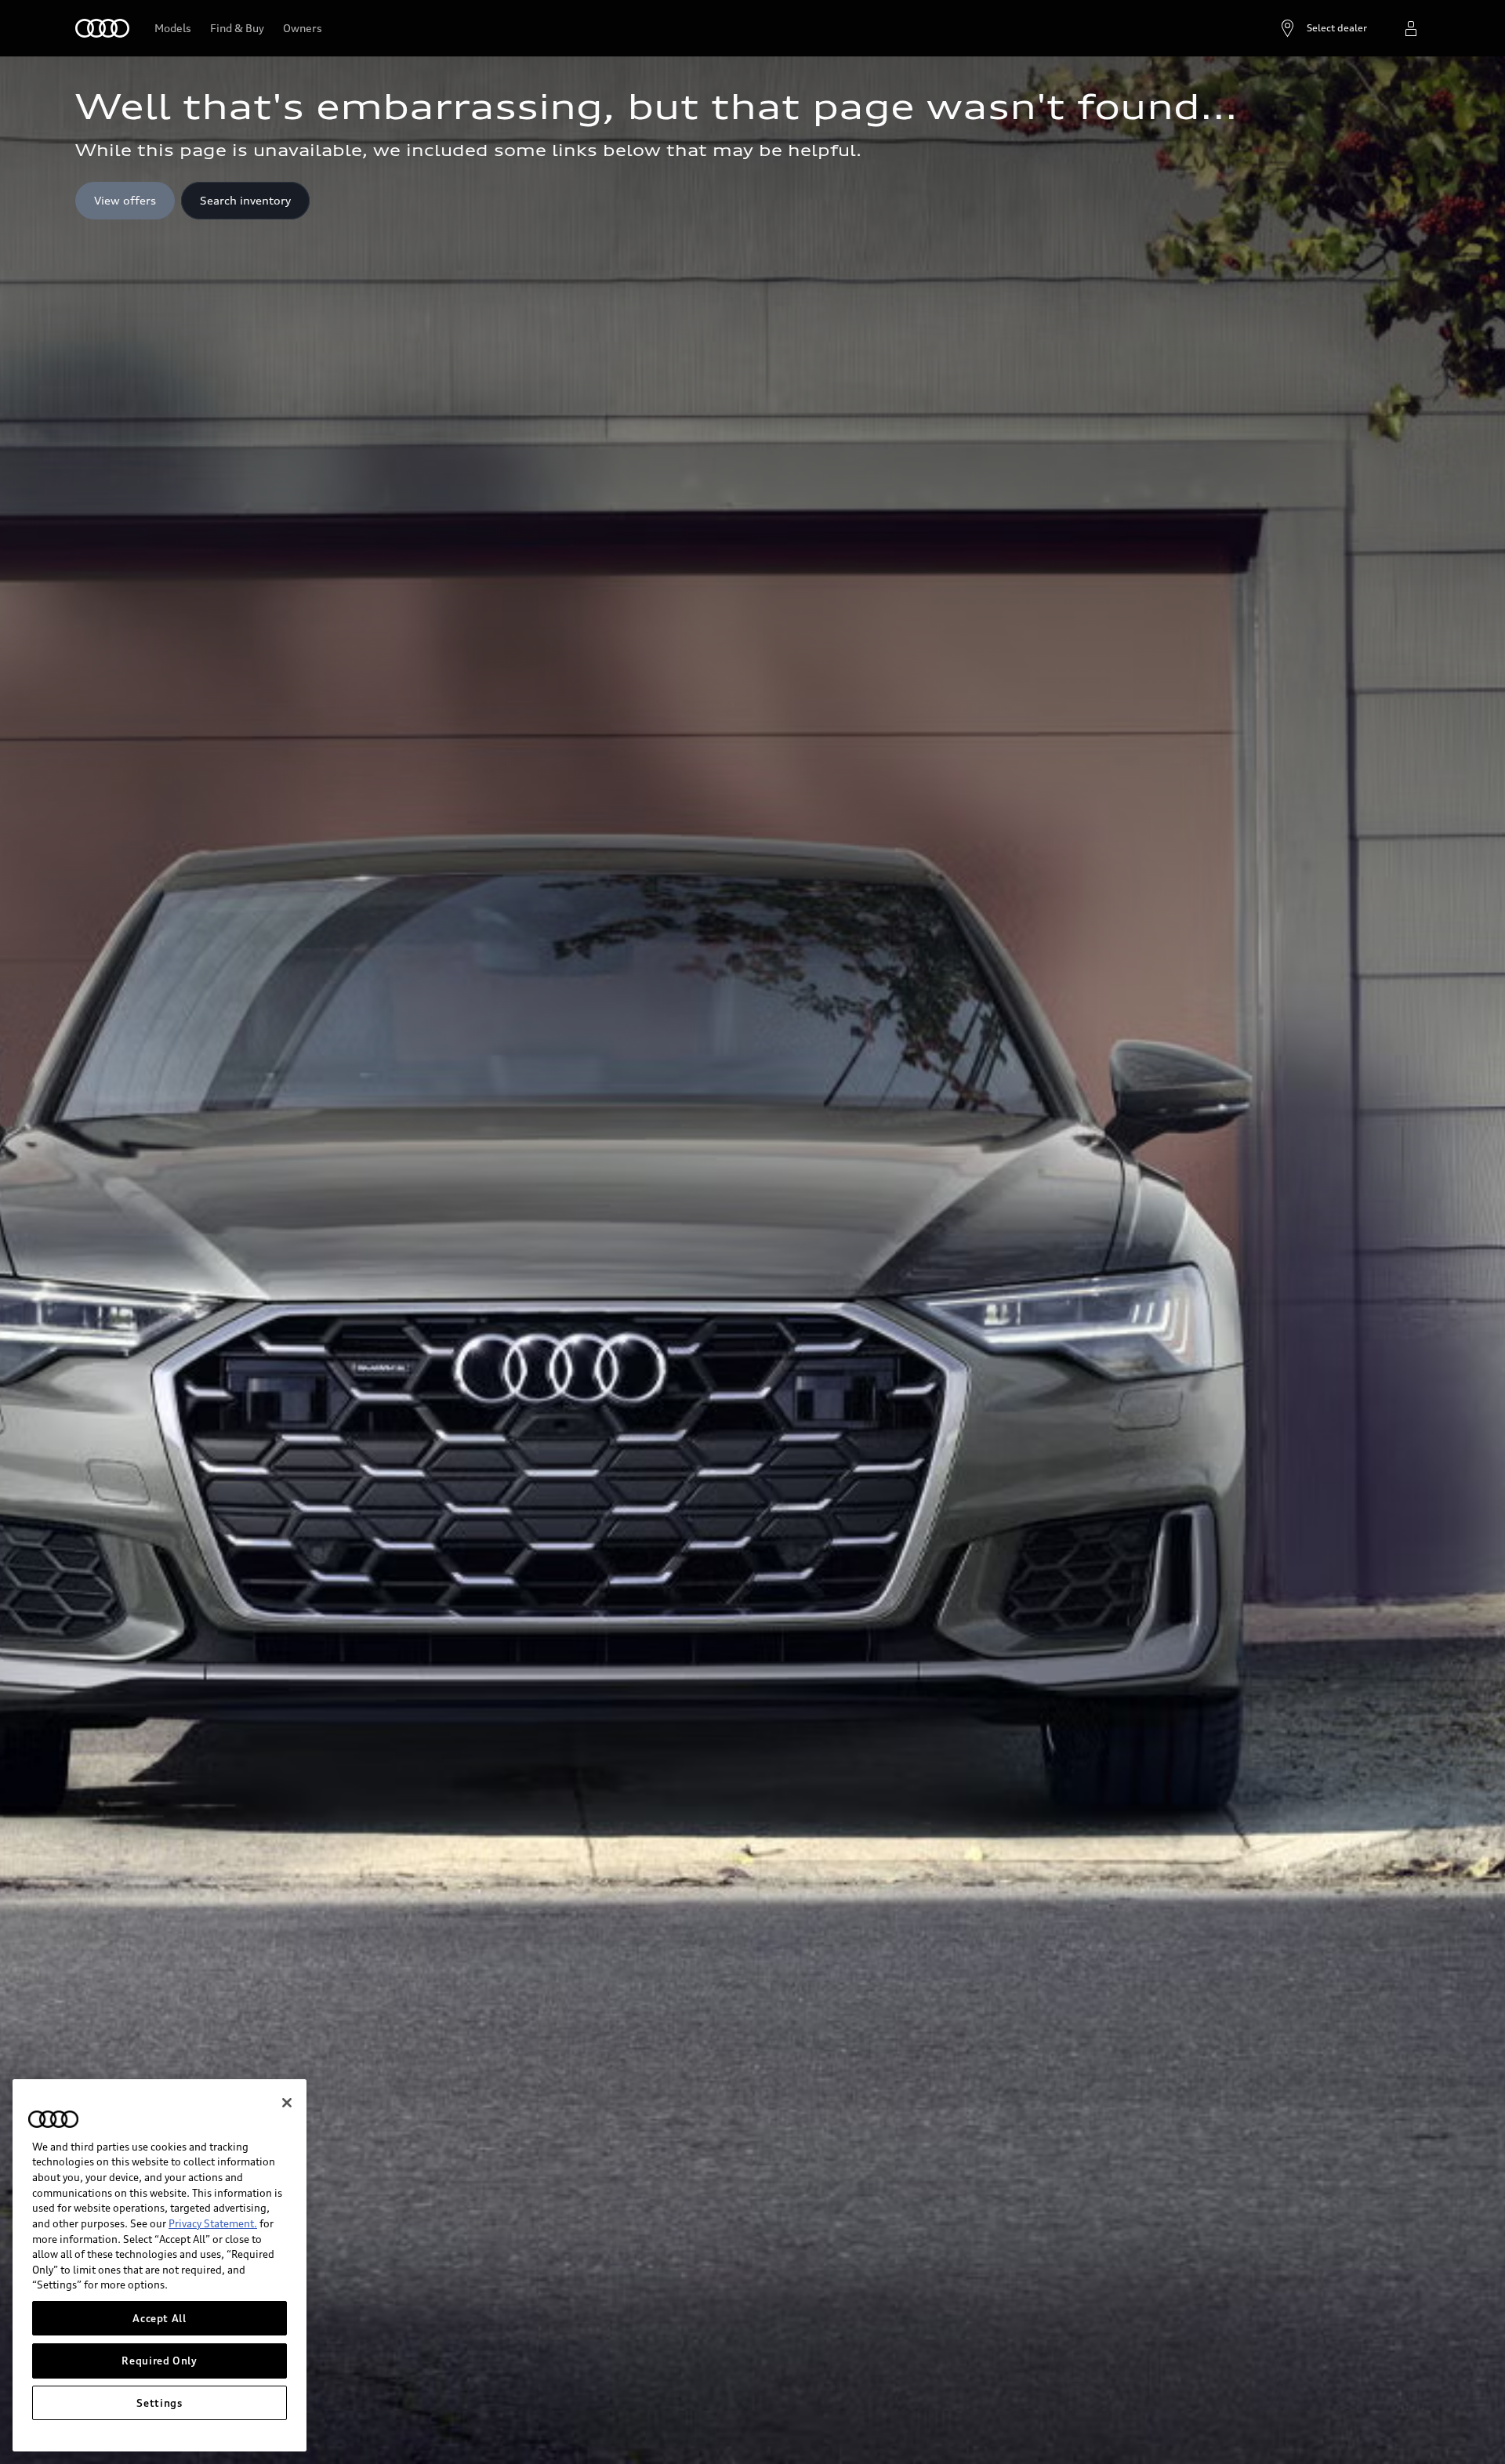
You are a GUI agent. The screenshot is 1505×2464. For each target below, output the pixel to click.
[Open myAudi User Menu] (1411, 28)
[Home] (102, 28)
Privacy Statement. (213, 2223)
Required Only (160, 2361)
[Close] (287, 2103)
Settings (159, 2403)
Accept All (160, 2318)
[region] (160, 2265)
